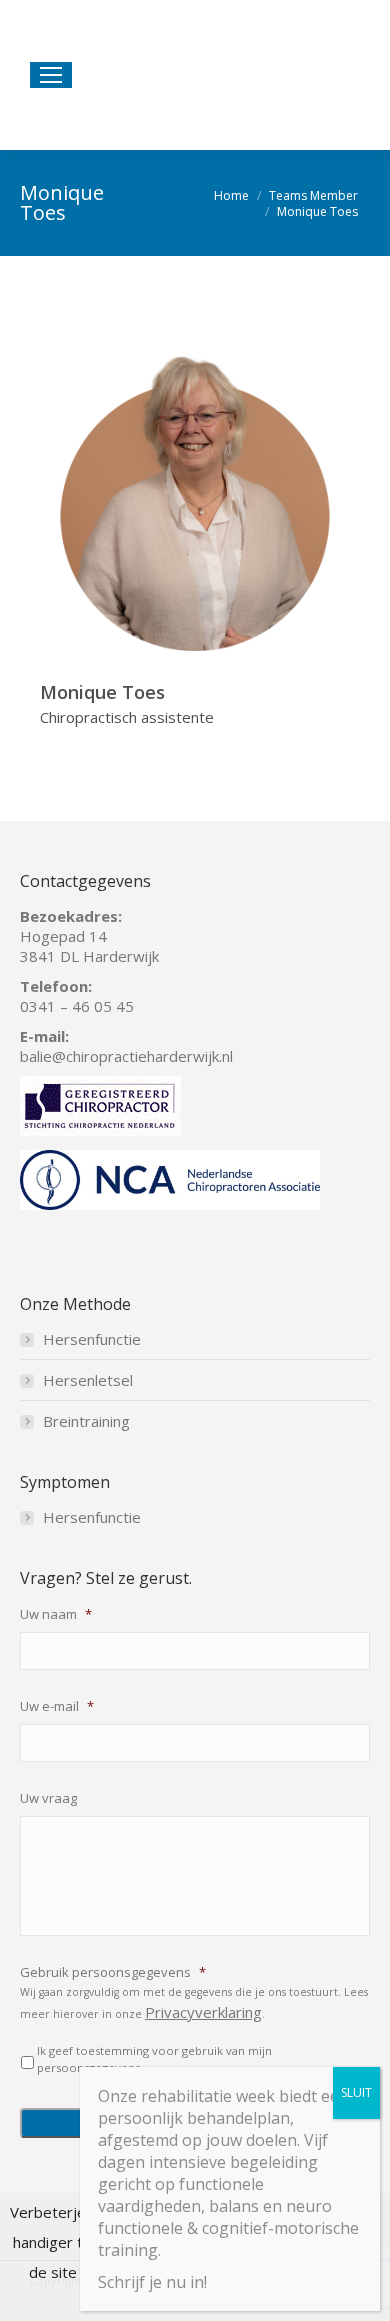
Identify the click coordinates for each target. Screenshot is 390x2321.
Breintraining (86, 1421)
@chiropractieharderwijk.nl (142, 1056)
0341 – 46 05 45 (77, 1006)
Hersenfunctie (92, 1339)
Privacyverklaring (203, 2012)
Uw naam (56, 1614)
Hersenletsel (88, 1380)
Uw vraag (48, 1798)
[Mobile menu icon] (51, 75)
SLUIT (356, 2092)
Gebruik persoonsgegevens (113, 1972)
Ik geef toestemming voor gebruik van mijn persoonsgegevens (154, 2059)
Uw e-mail (57, 1706)
